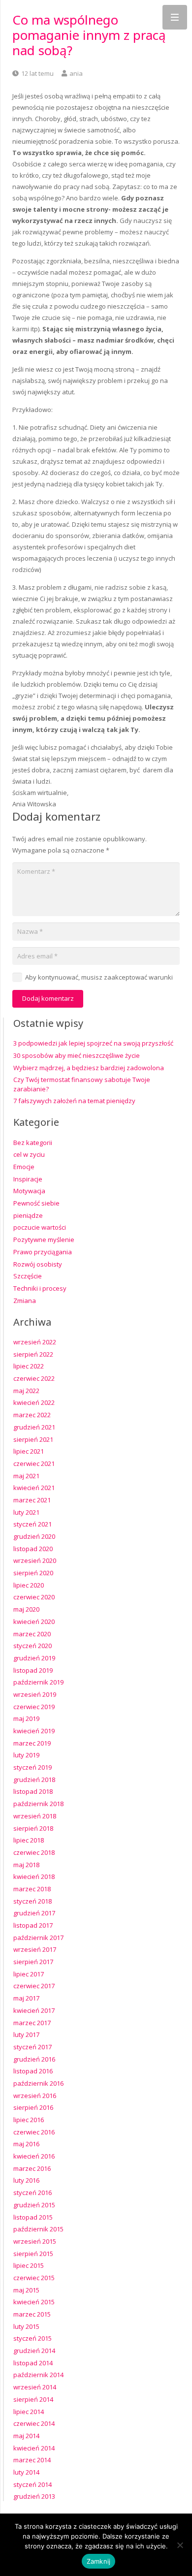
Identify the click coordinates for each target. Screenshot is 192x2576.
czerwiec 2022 (34, 1378)
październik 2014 (38, 2375)
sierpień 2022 (33, 1354)
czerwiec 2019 (34, 1707)
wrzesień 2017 (35, 1949)
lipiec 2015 (29, 2265)
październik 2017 (38, 1938)
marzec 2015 (32, 2314)
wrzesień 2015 (35, 2241)
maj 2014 (26, 2436)
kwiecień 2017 (34, 2010)
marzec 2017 (32, 2023)
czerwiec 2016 (34, 2132)
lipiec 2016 (29, 2120)
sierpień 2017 (33, 1962)
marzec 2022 (32, 1415)
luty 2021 (26, 1512)
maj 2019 (26, 1718)
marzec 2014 (32, 2460)
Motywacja (29, 1191)
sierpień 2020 (33, 1573)
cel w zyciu (29, 1154)
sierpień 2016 (33, 2107)
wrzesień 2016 (35, 2096)
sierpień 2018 (33, 1828)
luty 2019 (26, 1755)
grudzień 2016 (34, 2059)
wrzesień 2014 (35, 2387)
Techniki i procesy (40, 1288)
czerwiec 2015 (34, 2278)
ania (76, 73)
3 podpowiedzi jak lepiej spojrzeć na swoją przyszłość (93, 1043)
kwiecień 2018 (34, 1876)
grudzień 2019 (34, 1658)
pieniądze (28, 1215)
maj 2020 (26, 1609)
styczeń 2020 (32, 1646)
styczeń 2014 (32, 2484)
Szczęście (28, 1276)
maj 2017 (26, 1998)
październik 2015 (38, 2229)
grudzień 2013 (34, 2496)
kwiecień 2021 (34, 1488)
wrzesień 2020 (35, 1560)
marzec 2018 (32, 1889)
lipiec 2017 (29, 1974)
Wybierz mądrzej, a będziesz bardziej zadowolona (89, 1068)
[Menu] (175, 17)
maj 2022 (26, 1391)
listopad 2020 (33, 1549)
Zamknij (99, 2561)
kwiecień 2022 (34, 1402)
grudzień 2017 (34, 1913)
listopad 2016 (33, 2071)
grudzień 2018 (34, 1780)
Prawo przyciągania (43, 1252)
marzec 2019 (32, 1743)
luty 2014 (26, 2472)
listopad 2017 (33, 1925)
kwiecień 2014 (34, 2448)
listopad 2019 (33, 1670)
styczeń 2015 (32, 2338)
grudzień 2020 (34, 1536)
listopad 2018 (33, 1791)
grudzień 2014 (34, 2351)
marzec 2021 (32, 1500)
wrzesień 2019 (35, 1694)
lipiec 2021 (29, 1451)
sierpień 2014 (33, 2399)
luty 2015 (26, 2326)
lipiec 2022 (29, 1366)
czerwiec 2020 (34, 1597)
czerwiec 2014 (34, 2423)
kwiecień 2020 (34, 1622)
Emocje (24, 1167)
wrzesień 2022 (35, 1342)
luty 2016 (26, 2180)
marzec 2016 (32, 2168)
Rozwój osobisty (38, 1264)
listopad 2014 (33, 2363)
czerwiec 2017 (34, 1986)
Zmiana (25, 1301)
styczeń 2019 (32, 1767)
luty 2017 (26, 2035)
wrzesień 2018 (35, 1816)
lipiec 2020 (29, 1585)
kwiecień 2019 (34, 1731)
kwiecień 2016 (34, 2156)
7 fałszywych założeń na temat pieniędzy (74, 1101)
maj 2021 (26, 1476)
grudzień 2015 (34, 2205)
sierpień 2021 (33, 1439)
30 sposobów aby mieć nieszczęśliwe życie (77, 1055)
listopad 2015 (33, 2217)
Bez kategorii (33, 1143)
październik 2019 (38, 1682)
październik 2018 (38, 1804)
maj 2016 (26, 2144)
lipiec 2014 (29, 2412)
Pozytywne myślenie (44, 1240)
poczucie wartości (40, 1227)
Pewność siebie (36, 1203)
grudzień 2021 (34, 1427)
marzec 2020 (32, 1634)
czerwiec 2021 (34, 1463)
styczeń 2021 (32, 1524)
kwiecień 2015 (34, 2302)
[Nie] (180, 2545)
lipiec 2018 (29, 1840)
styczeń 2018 (32, 1901)
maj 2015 (26, 2290)
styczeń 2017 (32, 2047)
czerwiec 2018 (34, 1852)
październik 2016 (38, 2083)
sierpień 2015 (33, 2254)
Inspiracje (28, 1179)
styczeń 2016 (32, 2193)
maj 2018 (26, 1865)
